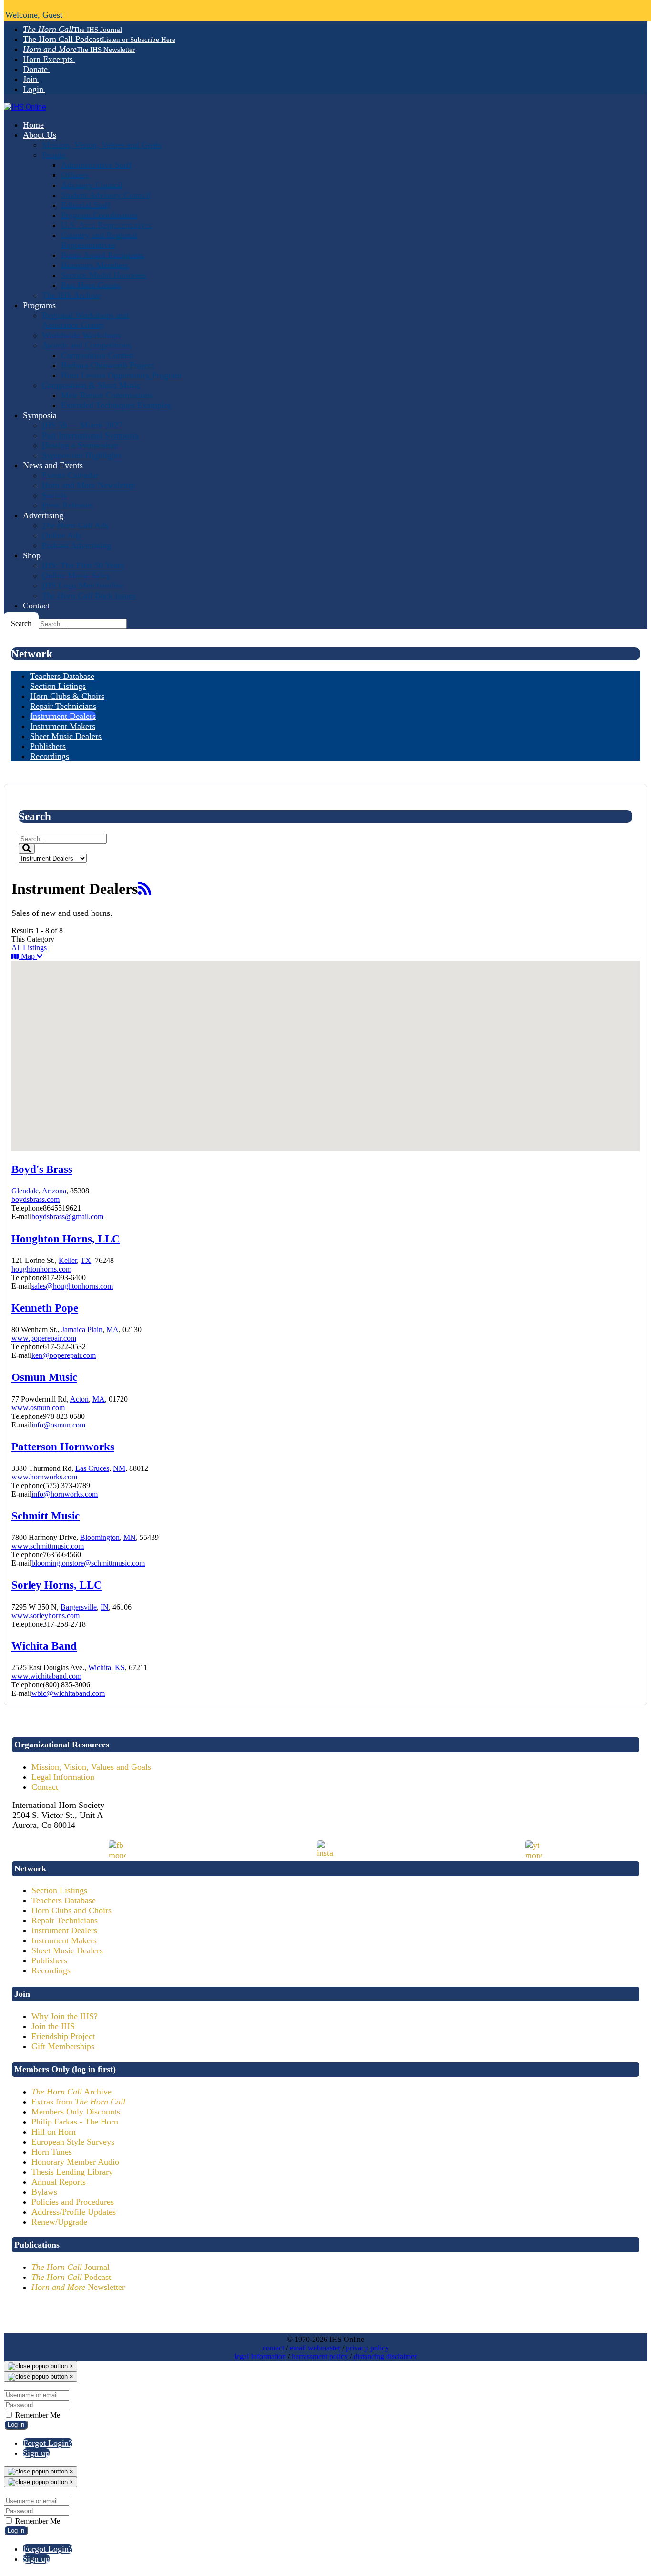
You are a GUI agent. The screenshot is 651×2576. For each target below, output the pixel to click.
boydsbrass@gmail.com (67, 1216)
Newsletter (78, 2287)
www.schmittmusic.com (48, 1546)
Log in (16, 2425)
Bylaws (44, 2192)
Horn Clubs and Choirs (71, 1910)
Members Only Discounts (76, 2112)
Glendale (25, 1191)
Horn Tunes (52, 2152)
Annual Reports (59, 2182)
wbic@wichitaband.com (68, 1693)
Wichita (100, 1668)
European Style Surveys (73, 2142)
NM (119, 1468)
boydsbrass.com (36, 1199)
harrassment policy (320, 2356)
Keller (68, 1260)
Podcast (71, 2277)
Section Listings (59, 1890)
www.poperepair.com (44, 1338)
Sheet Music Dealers (67, 1950)
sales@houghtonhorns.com (72, 1286)
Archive (71, 2092)
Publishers (49, 1960)
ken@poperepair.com (64, 1355)
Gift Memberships (63, 2046)
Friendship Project (63, 2036)
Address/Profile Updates (74, 2212)
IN (105, 1607)
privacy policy (367, 2348)
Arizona (54, 1191)
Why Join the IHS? (65, 2016)
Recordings (51, 1970)
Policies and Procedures (73, 2202)
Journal (71, 2267)
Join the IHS (53, 2026)
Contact (45, 1787)
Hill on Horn (54, 2132)
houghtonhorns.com (41, 1269)
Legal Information (63, 1777)
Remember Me (37, 2415)
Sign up (36, 2453)
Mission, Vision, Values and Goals (91, 1767)
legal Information (260, 2356)
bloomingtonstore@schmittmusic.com (88, 1563)
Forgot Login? (48, 2443)
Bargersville (79, 1607)
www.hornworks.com (44, 1477)
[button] (214, 1086)
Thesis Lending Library (72, 2172)
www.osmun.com (38, 1408)
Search (21, 623)
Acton (79, 1399)
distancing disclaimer (385, 2356)
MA (112, 1329)
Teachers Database (64, 1900)
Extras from (78, 2102)
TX (86, 1260)
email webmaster (315, 2348)
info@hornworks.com (65, 1494)
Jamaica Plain (82, 1329)
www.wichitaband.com (46, 1676)
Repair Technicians (65, 1920)
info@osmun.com (58, 1425)
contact (273, 2348)
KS (120, 1668)
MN (130, 1537)
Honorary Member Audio (75, 2162)
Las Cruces (92, 1468)
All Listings (29, 948)
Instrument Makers (64, 1940)
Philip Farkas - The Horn (75, 2122)
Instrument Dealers (64, 1930)
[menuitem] (72, 29)
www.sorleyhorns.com (46, 1616)
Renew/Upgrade (59, 2222)
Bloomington (100, 1537)
